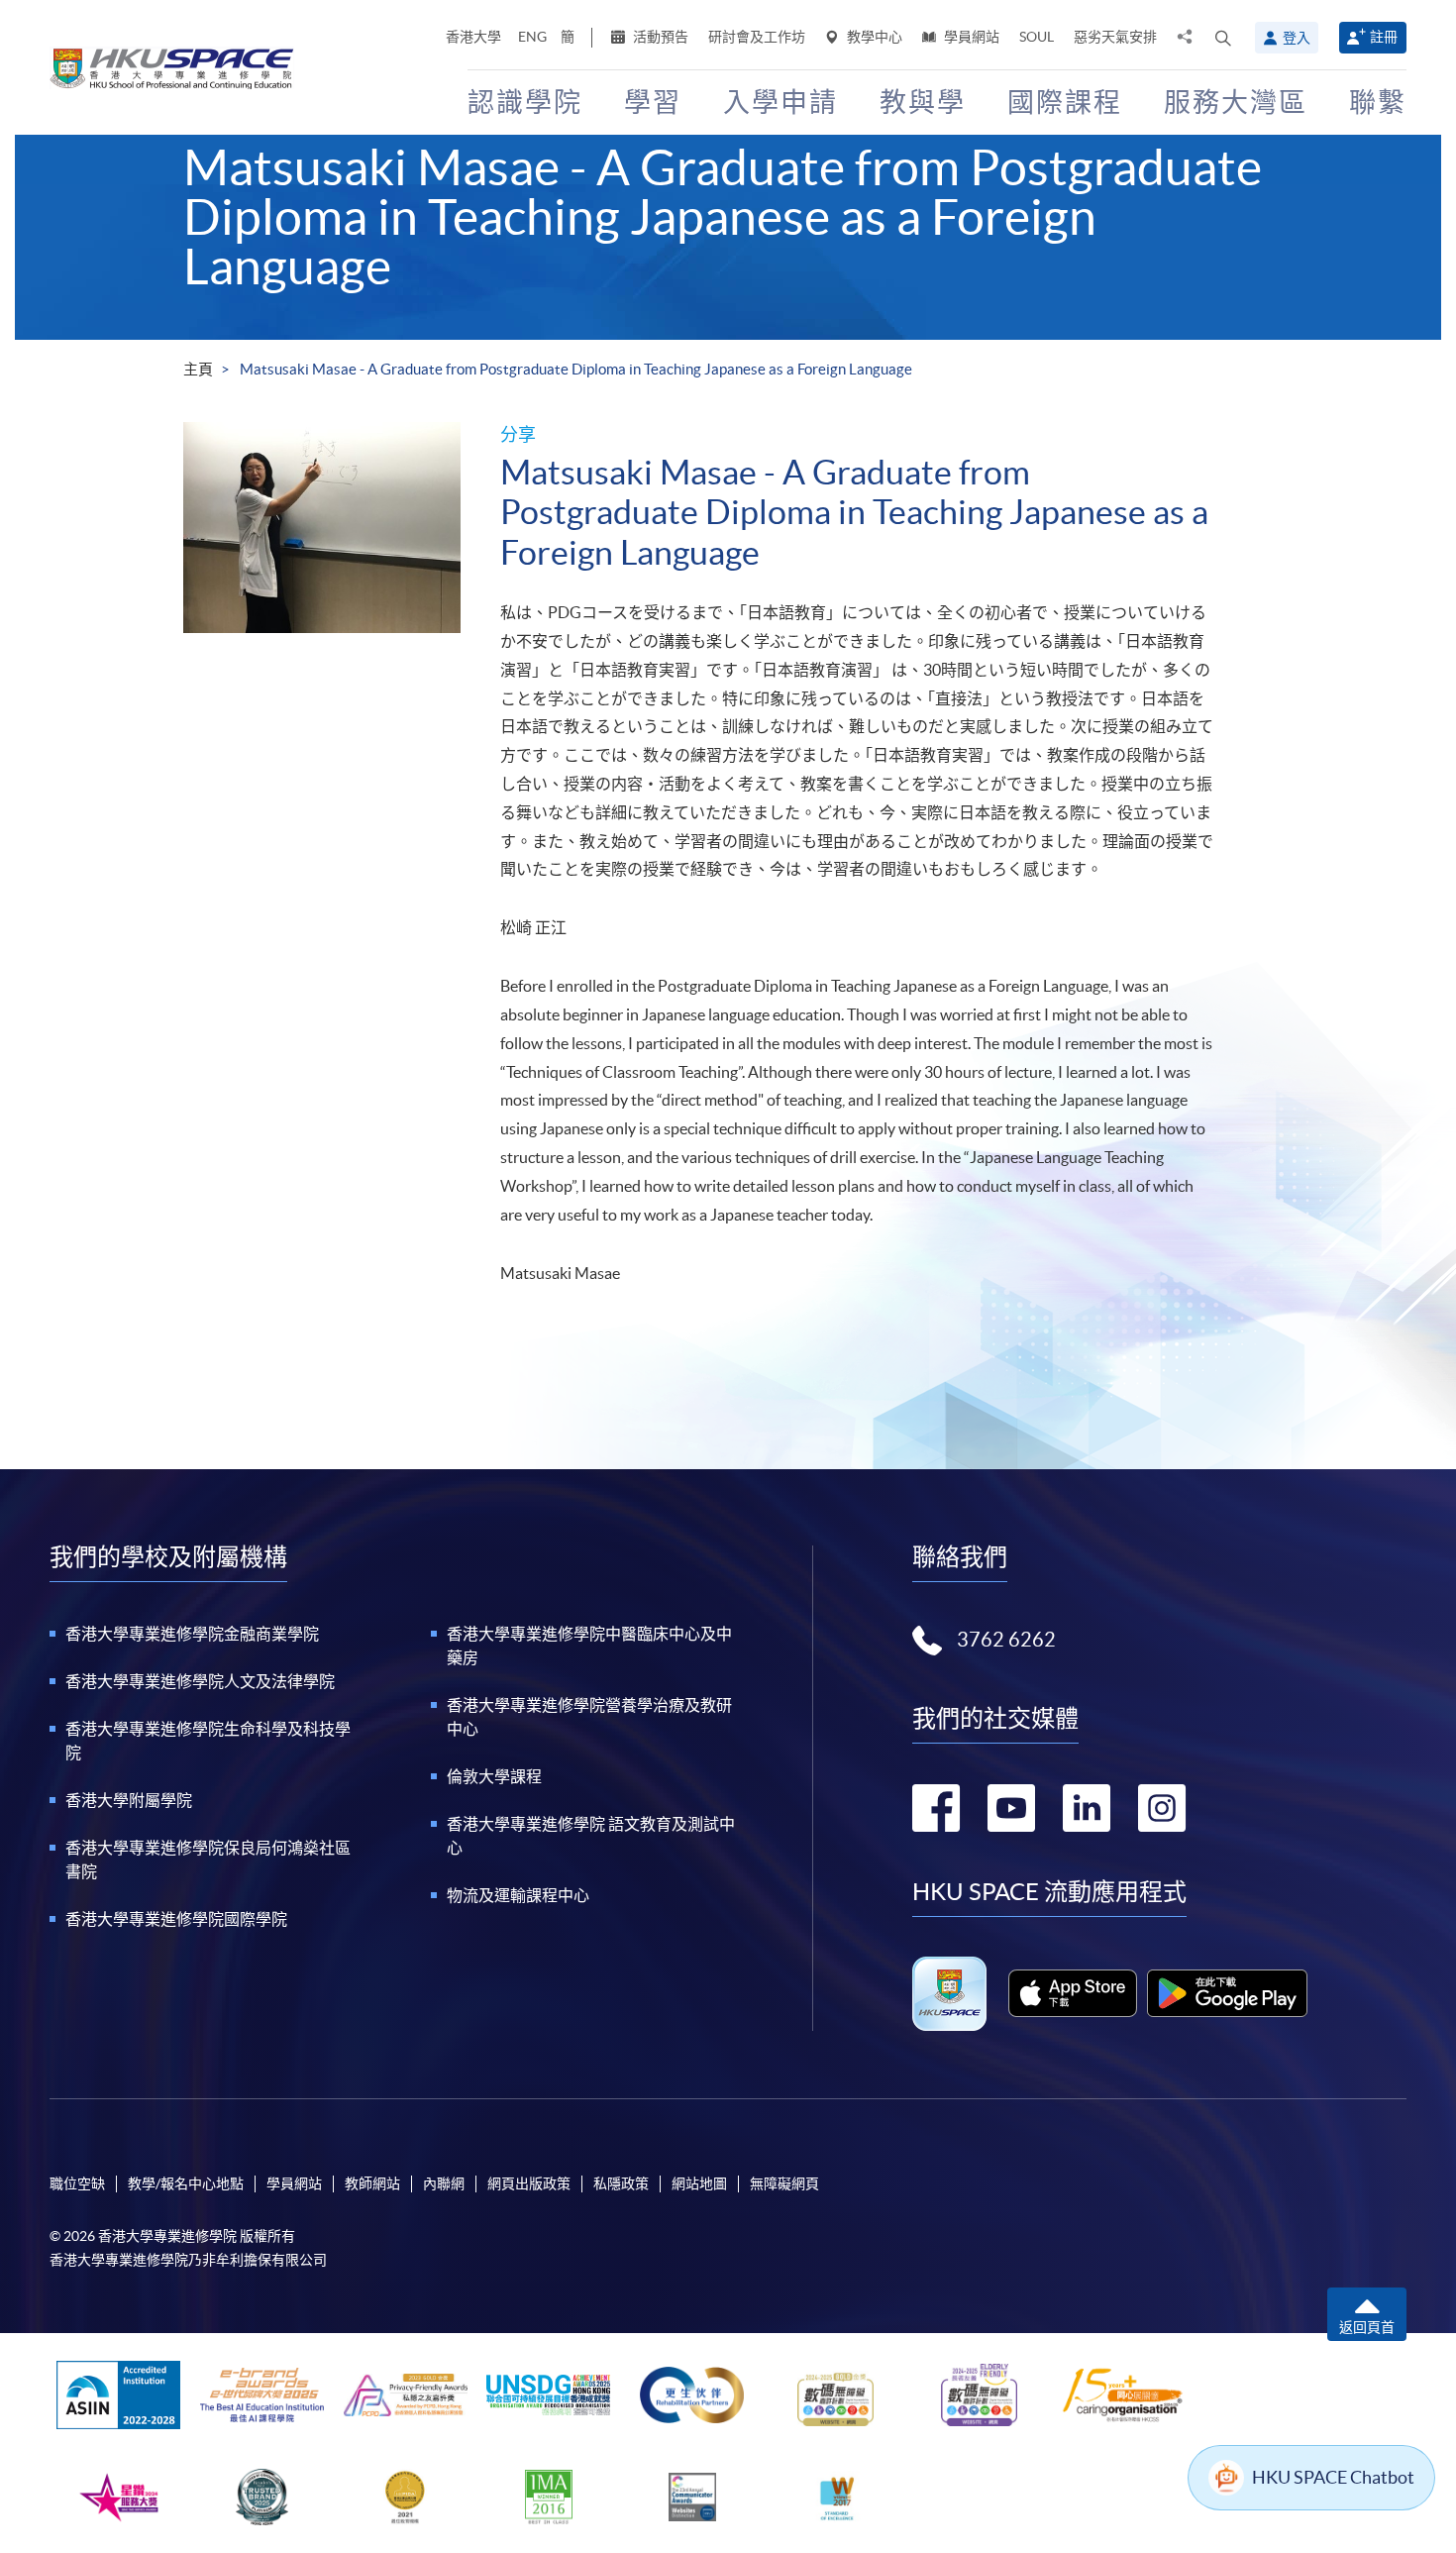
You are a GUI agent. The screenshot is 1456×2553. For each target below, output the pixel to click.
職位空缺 (77, 2183)
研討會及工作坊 (757, 37)
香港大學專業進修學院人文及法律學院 (200, 1681)
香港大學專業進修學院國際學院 (176, 1919)
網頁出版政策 (529, 2183)
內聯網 (444, 2183)
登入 (1297, 38)
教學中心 (873, 37)
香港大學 (473, 37)
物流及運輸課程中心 (518, 1895)
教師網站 (372, 2183)
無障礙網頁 (784, 2183)
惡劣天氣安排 (1115, 37)
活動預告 (659, 37)
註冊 (1384, 37)
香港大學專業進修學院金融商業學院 (192, 1634)
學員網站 (970, 37)
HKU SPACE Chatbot (1333, 2477)
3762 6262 (1006, 1640)
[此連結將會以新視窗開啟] (1073, 1993)
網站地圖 (699, 2183)
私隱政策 (621, 2183)
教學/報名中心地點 (186, 2183)
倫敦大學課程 (494, 1776)
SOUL (1037, 37)
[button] (1223, 38)
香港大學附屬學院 (129, 1800)
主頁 (198, 369)
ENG (532, 37)
